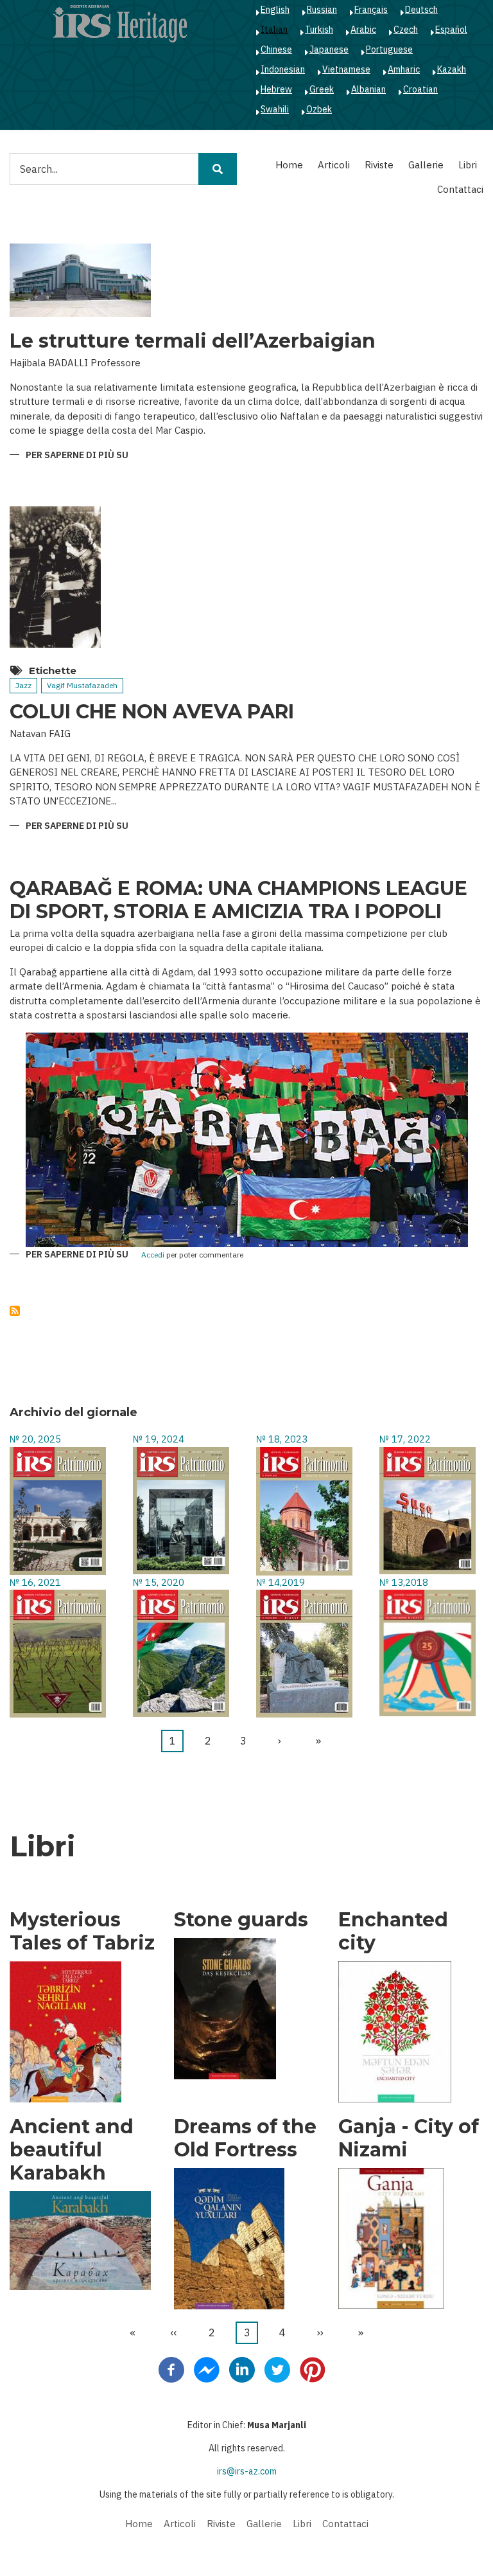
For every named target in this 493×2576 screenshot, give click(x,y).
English (275, 10)
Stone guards (241, 1920)
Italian (274, 30)
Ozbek (319, 109)
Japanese (329, 49)
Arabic (363, 30)
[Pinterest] (313, 2369)
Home (289, 165)
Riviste (379, 165)
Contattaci (460, 189)
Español (451, 30)
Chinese (276, 49)
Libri (468, 165)
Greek (322, 89)
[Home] (120, 23)
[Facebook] (171, 2369)
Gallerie (426, 165)
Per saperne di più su (77, 456)
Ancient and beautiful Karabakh (72, 2150)
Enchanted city (393, 1932)
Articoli (334, 165)
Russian (322, 10)
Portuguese (389, 49)
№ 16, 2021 (35, 1582)
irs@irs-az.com (247, 2471)
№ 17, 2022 (405, 1439)
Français (371, 10)
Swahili (275, 109)
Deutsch (421, 10)
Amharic (404, 69)
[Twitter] (277, 2369)
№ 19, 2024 (159, 1439)
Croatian (420, 89)
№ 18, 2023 (282, 1439)
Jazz (23, 685)
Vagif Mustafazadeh (82, 685)
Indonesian (283, 69)
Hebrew (276, 89)
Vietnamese (346, 69)
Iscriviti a (15, 1311)
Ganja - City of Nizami (409, 2138)
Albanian (368, 89)
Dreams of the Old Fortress (245, 2138)
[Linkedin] (242, 2369)
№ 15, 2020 (159, 1582)
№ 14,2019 (281, 1582)
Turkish (319, 30)
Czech (406, 30)
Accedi (153, 1255)
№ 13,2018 (404, 1582)
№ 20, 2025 (35, 1439)
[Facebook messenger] (207, 2369)
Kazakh (452, 69)
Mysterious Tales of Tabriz (82, 1932)
